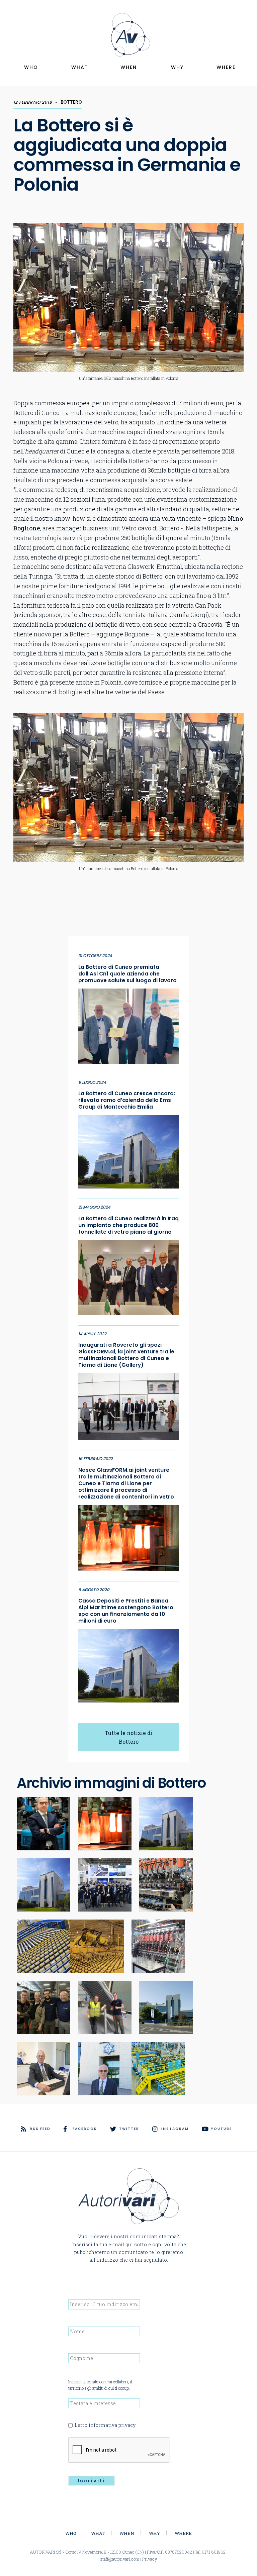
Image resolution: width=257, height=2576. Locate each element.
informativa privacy (112, 2425)
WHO (31, 67)
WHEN (129, 67)
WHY (177, 67)
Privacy (150, 2559)
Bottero (71, 102)
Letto (105, 2425)
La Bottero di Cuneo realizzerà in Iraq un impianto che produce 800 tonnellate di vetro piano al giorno (128, 1225)
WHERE (226, 67)
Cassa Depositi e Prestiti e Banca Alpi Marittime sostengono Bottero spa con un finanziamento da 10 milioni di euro (126, 1611)
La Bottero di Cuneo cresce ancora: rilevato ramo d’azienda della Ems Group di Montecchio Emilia (127, 1100)
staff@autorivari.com (120, 2559)
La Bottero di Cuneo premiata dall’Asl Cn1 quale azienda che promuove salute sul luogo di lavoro (127, 974)
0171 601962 (214, 2552)
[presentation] (119, 2450)
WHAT (80, 67)
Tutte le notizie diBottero (129, 1737)
